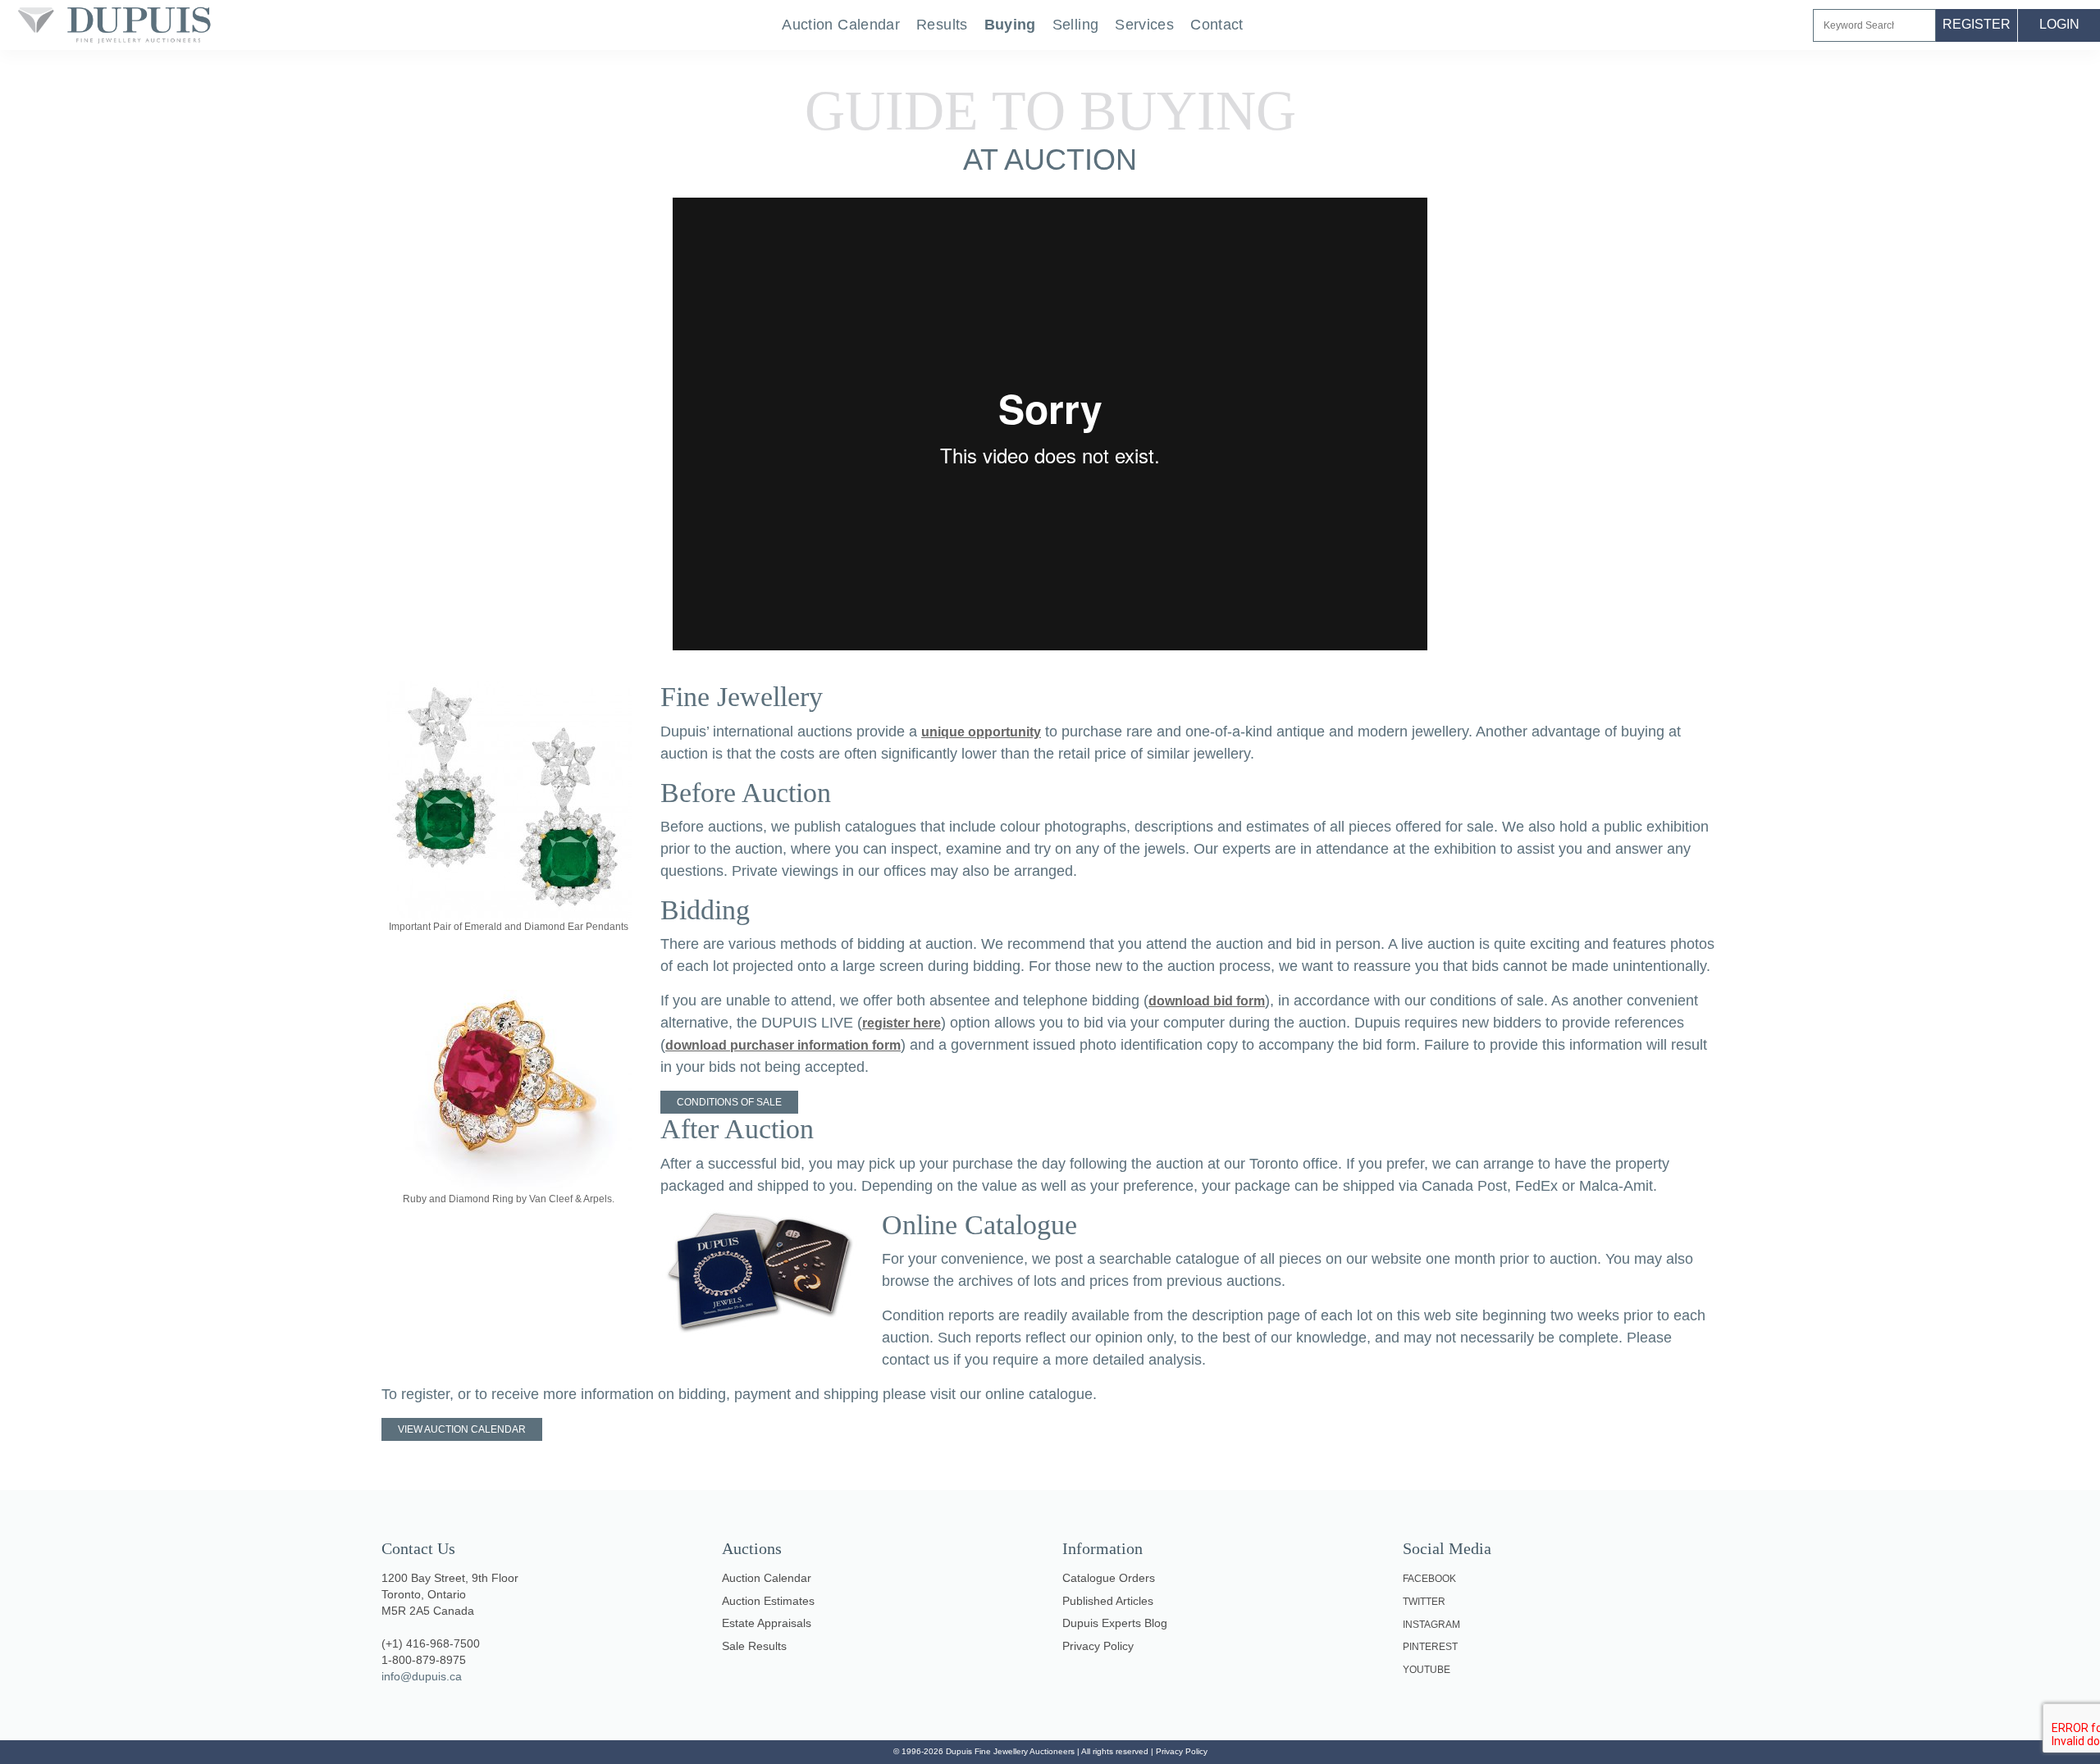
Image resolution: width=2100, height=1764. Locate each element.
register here (902, 1023)
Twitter (1424, 1602)
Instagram (1431, 1625)
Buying (1010, 25)
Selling (1076, 25)
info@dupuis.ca (422, 1676)
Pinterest (1430, 1647)
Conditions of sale (729, 1102)
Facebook (1429, 1579)
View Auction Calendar (462, 1429)
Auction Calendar (841, 25)
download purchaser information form (783, 1045)
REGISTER (1977, 24)
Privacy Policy (1182, 1751)
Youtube (1427, 1670)
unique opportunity (981, 732)
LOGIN (2059, 24)
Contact (1217, 25)
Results (942, 25)
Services (1144, 25)
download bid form (1207, 1001)
